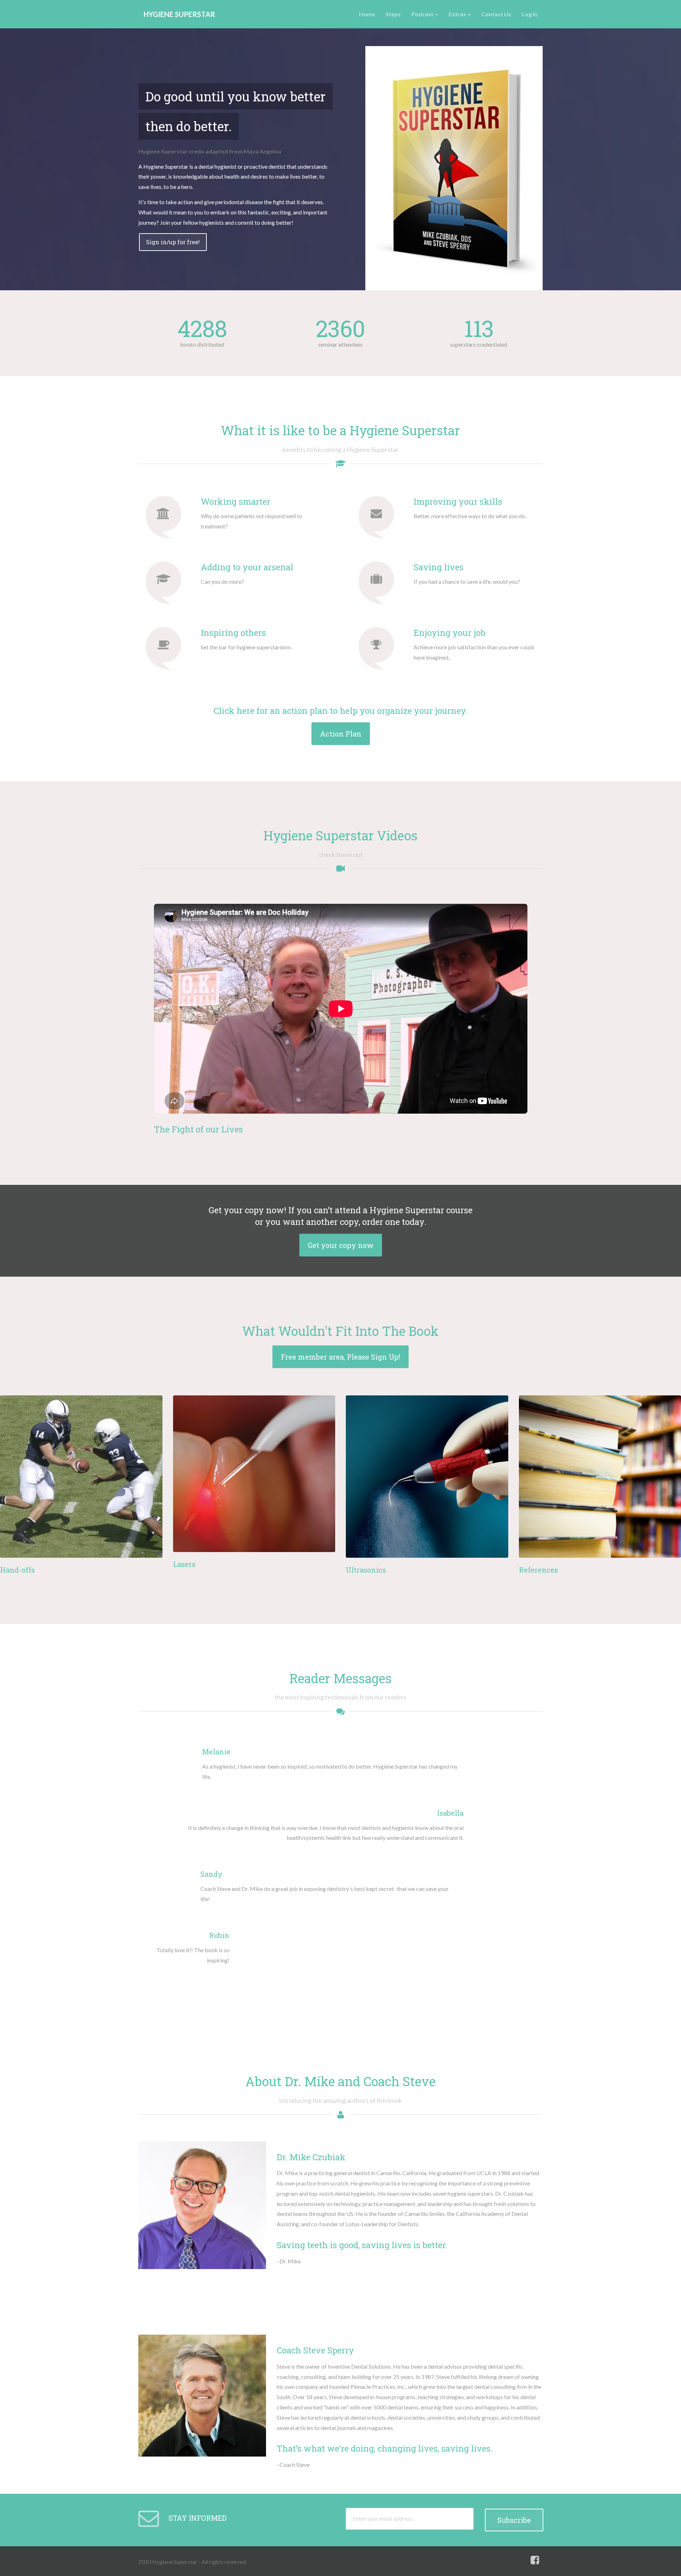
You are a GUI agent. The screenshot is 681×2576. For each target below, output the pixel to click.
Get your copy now (341, 1245)
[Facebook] (535, 2560)
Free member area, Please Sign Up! (340, 1357)
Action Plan (341, 734)
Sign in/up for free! (173, 242)
